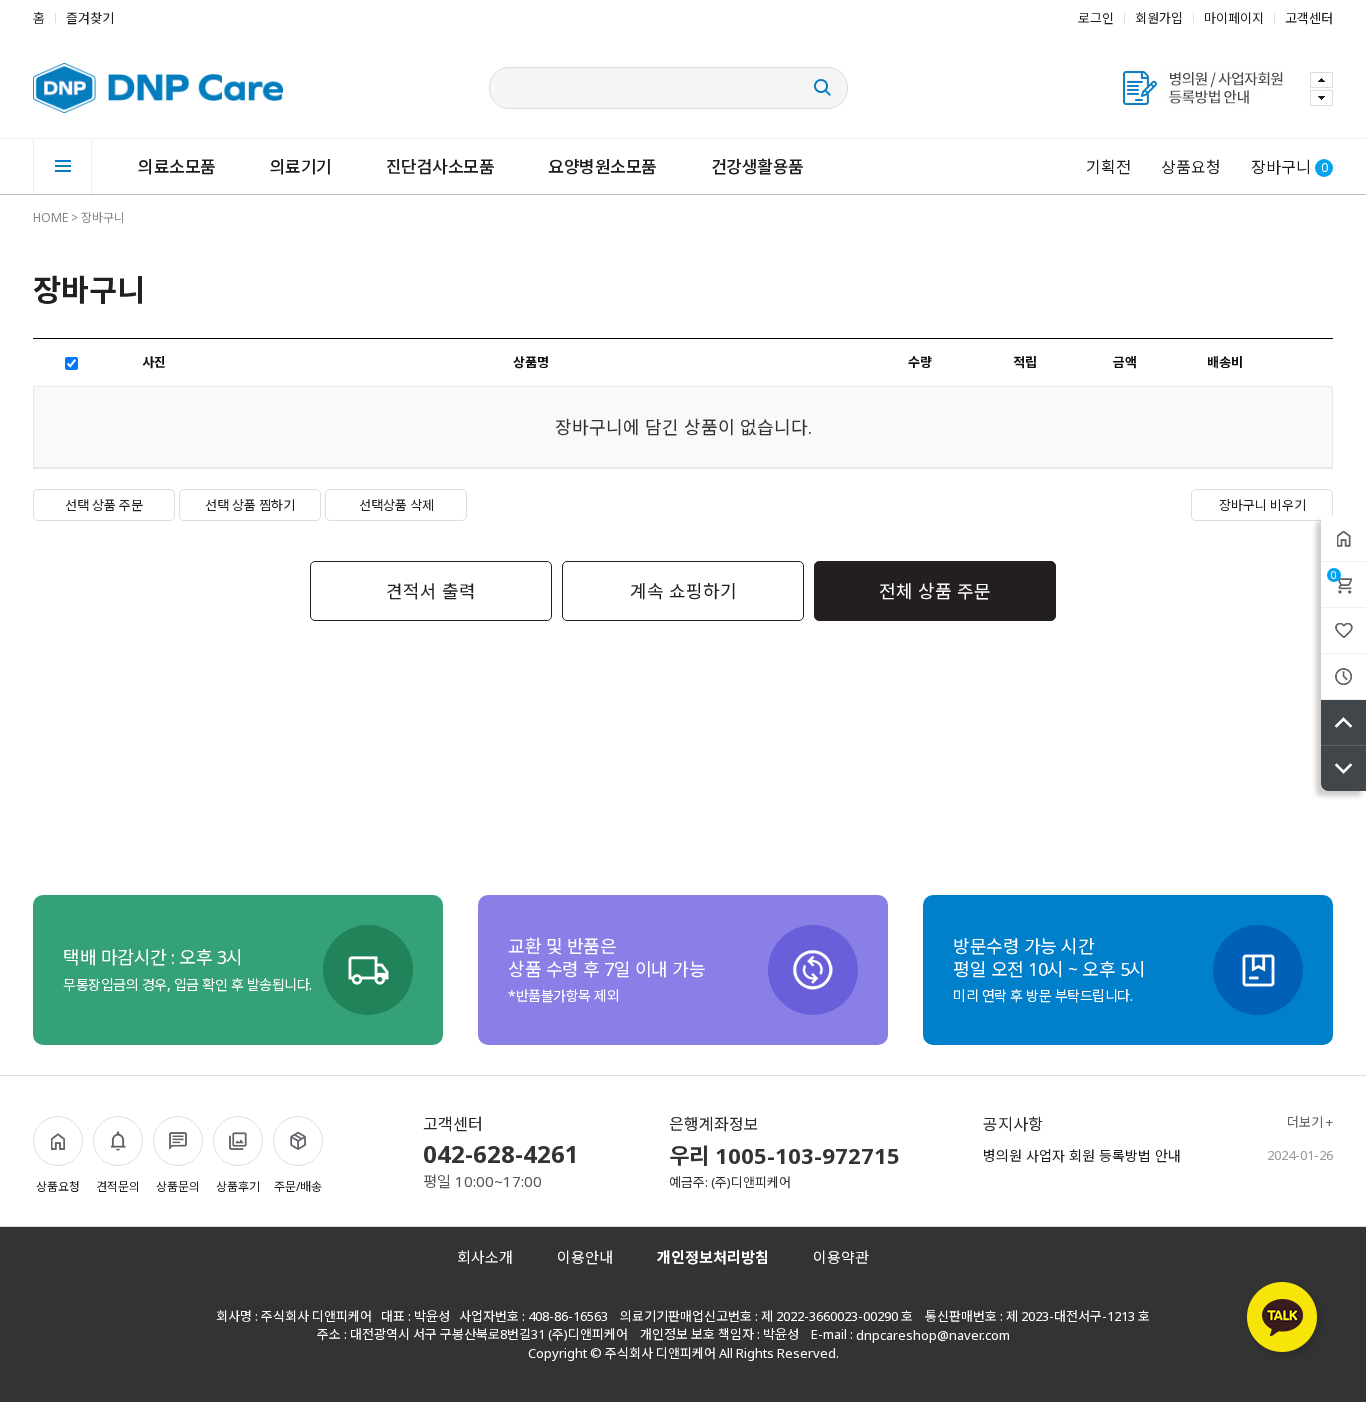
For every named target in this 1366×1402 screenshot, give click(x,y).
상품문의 (178, 1186)
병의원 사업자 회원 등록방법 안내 (1082, 1156)
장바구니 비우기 (1262, 505)
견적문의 (118, 1186)
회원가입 (1159, 18)
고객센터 (1309, 18)
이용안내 (585, 1257)
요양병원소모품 (602, 166)
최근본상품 (1343, 676)
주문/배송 (298, 1186)
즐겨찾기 (90, 18)
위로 (1343, 722)
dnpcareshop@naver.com (933, 1335)
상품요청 (1191, 167)
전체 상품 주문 (935, 591)
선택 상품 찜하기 (250, 505)
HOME (50, 217)
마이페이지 (1234, 18)
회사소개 (485, 1257)
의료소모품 (177, 166)
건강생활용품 (757, 166)
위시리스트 (1343, 630)
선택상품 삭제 (396, 505)
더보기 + (1310, 1122)
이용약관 (841, 1257)
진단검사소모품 (440, 166)
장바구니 (1334, 575)
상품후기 (238, 1186)
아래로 (1343, 768)
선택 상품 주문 (104, 505)
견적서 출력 (431, 591)
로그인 (1096, 18)
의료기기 (301, 166)
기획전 (1108, 167)
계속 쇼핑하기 (683, 591)
